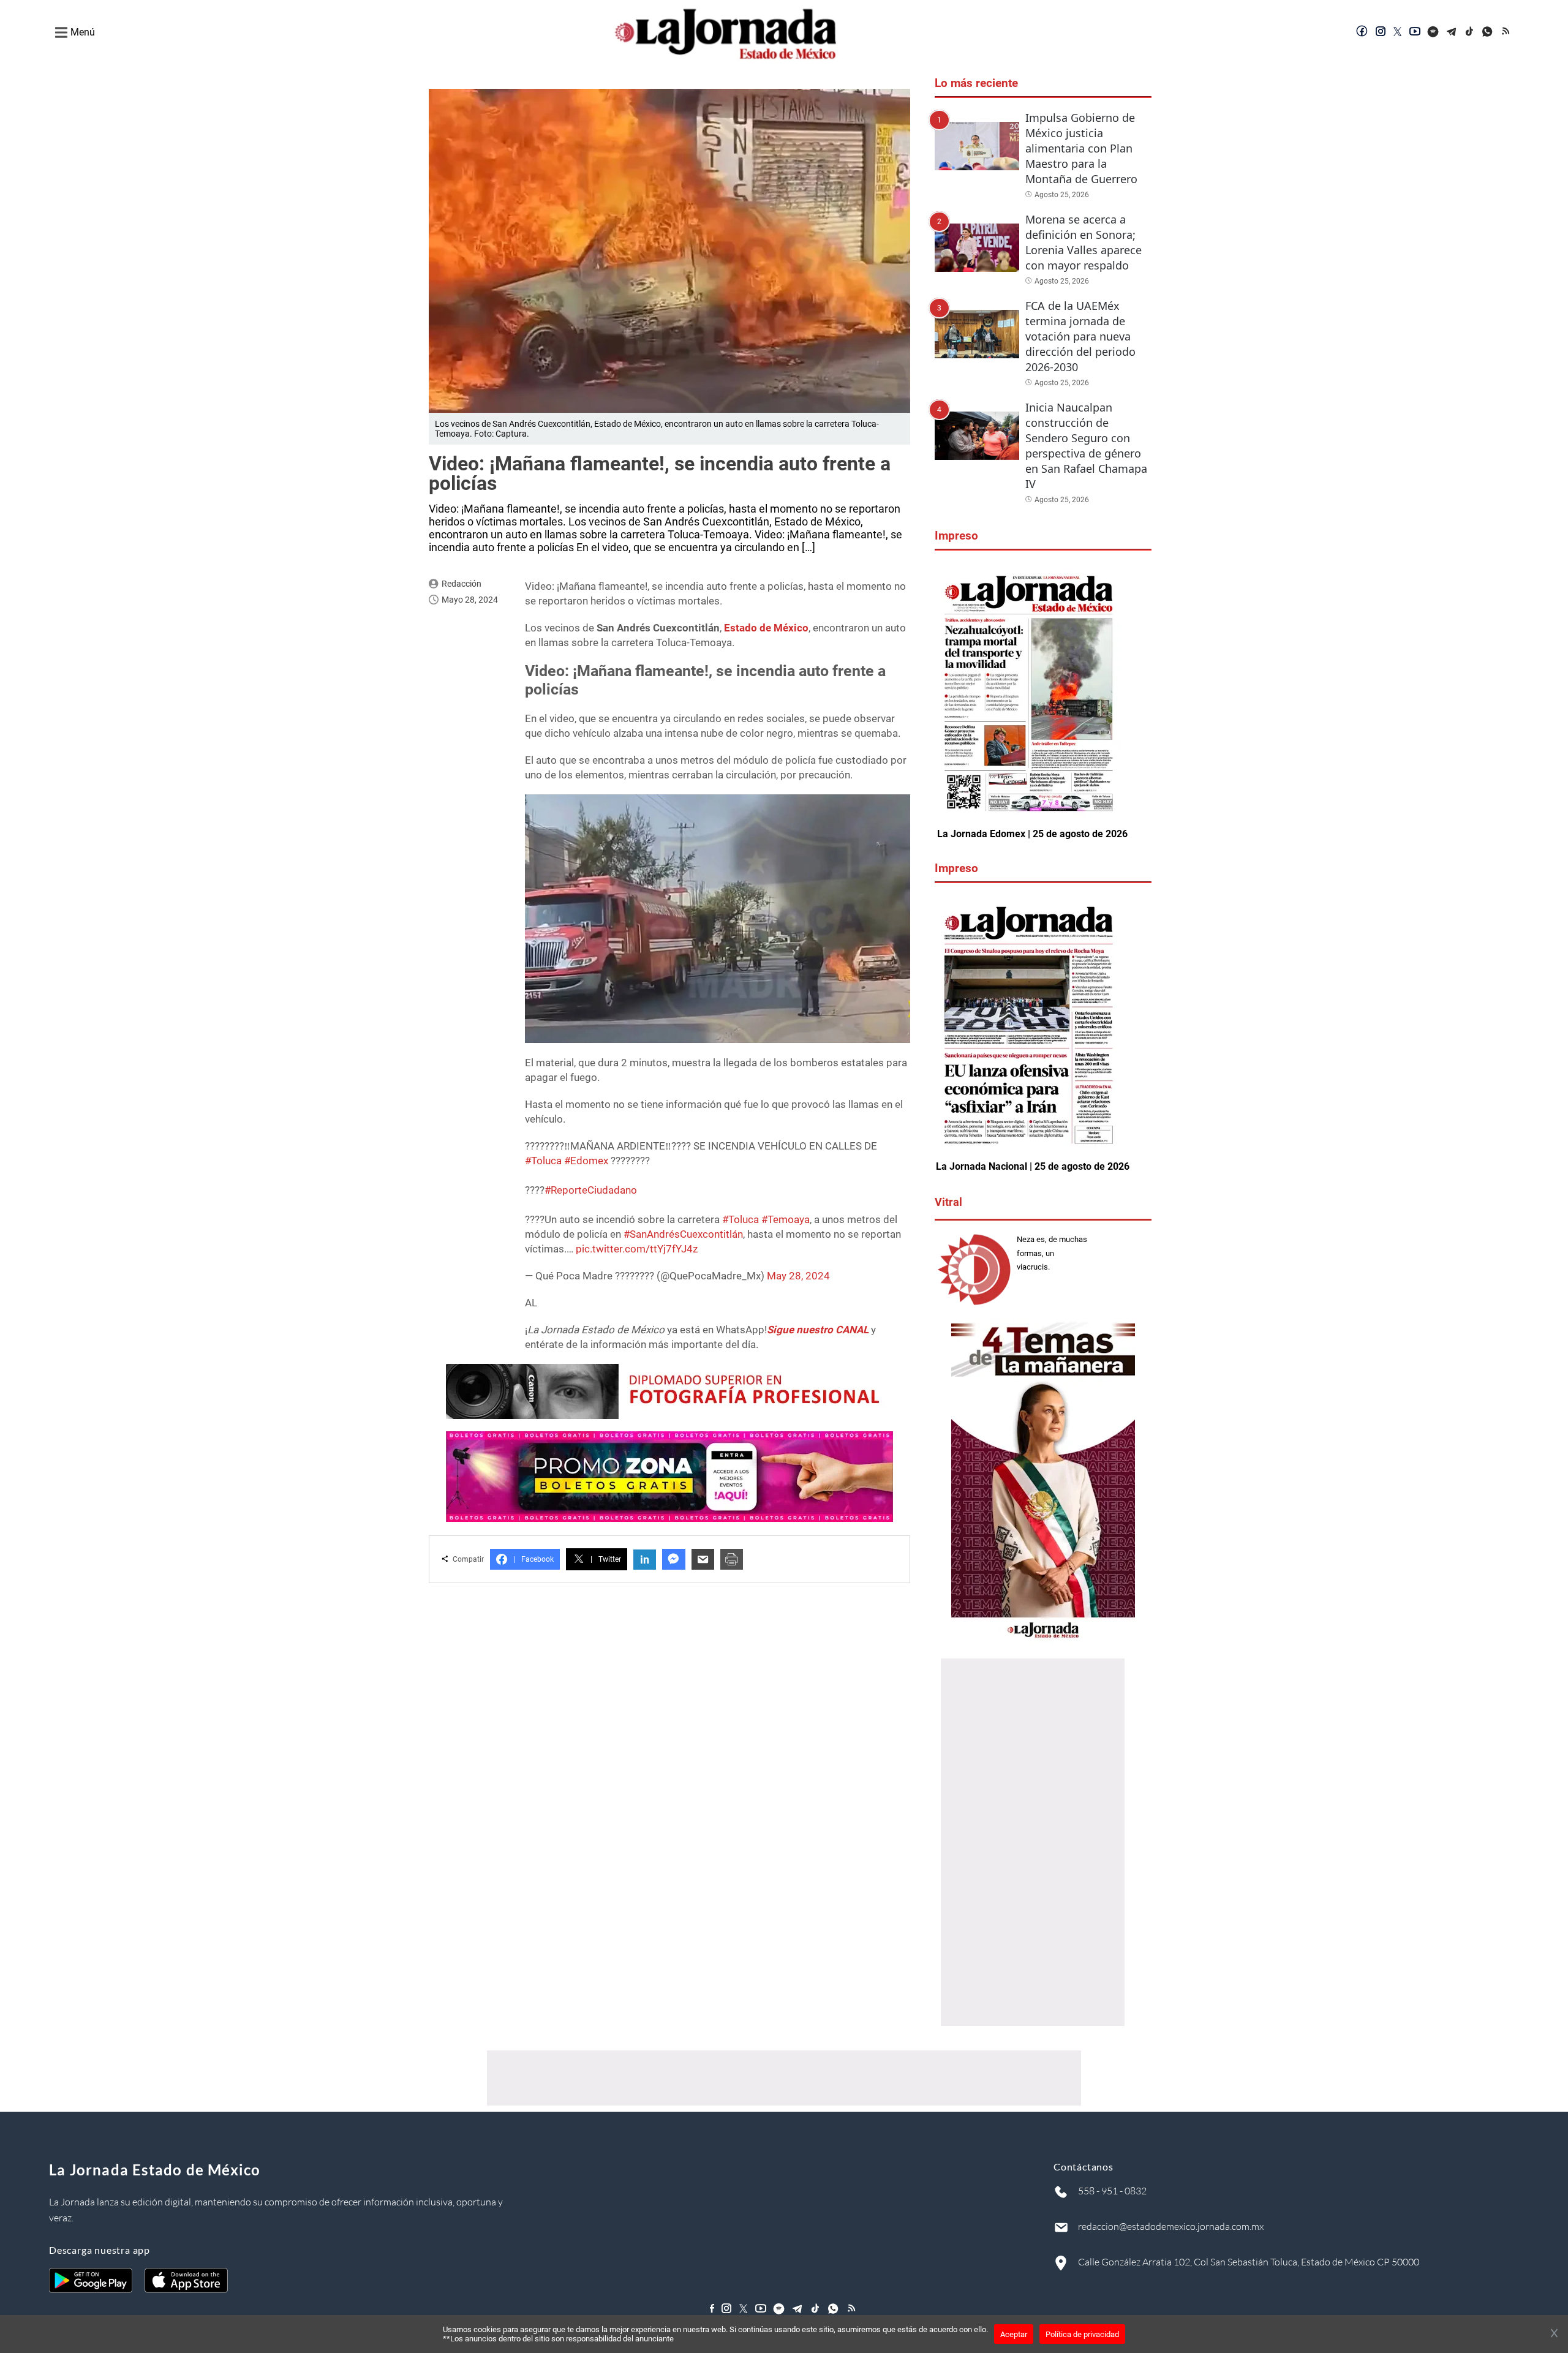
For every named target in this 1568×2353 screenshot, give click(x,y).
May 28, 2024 (798, 1276)
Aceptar (1014, 2334)
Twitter (606, 1559)
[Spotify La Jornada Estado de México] (1433, 32)
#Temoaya (786, 1219)
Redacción (462, 584)
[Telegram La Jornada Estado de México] (1452, 32)
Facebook (533, 1559)
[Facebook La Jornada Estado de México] (1362, 32)
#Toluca (543, 1161)
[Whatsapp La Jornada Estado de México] (1488, 32)
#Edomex (586, 1161)
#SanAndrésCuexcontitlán (683, 1234)
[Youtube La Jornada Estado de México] (1415, 32)
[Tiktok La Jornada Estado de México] (1470, 32)
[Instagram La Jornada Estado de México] (1381, 32)
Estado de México (766, 628)
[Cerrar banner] (1554, 2334)
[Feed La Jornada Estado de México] (1507, 32)
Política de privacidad (1082, 2334)
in (645, 1560)
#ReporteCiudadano (591, 1190)
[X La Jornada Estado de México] (1398, 32)
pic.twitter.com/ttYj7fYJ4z (637, 1249)
